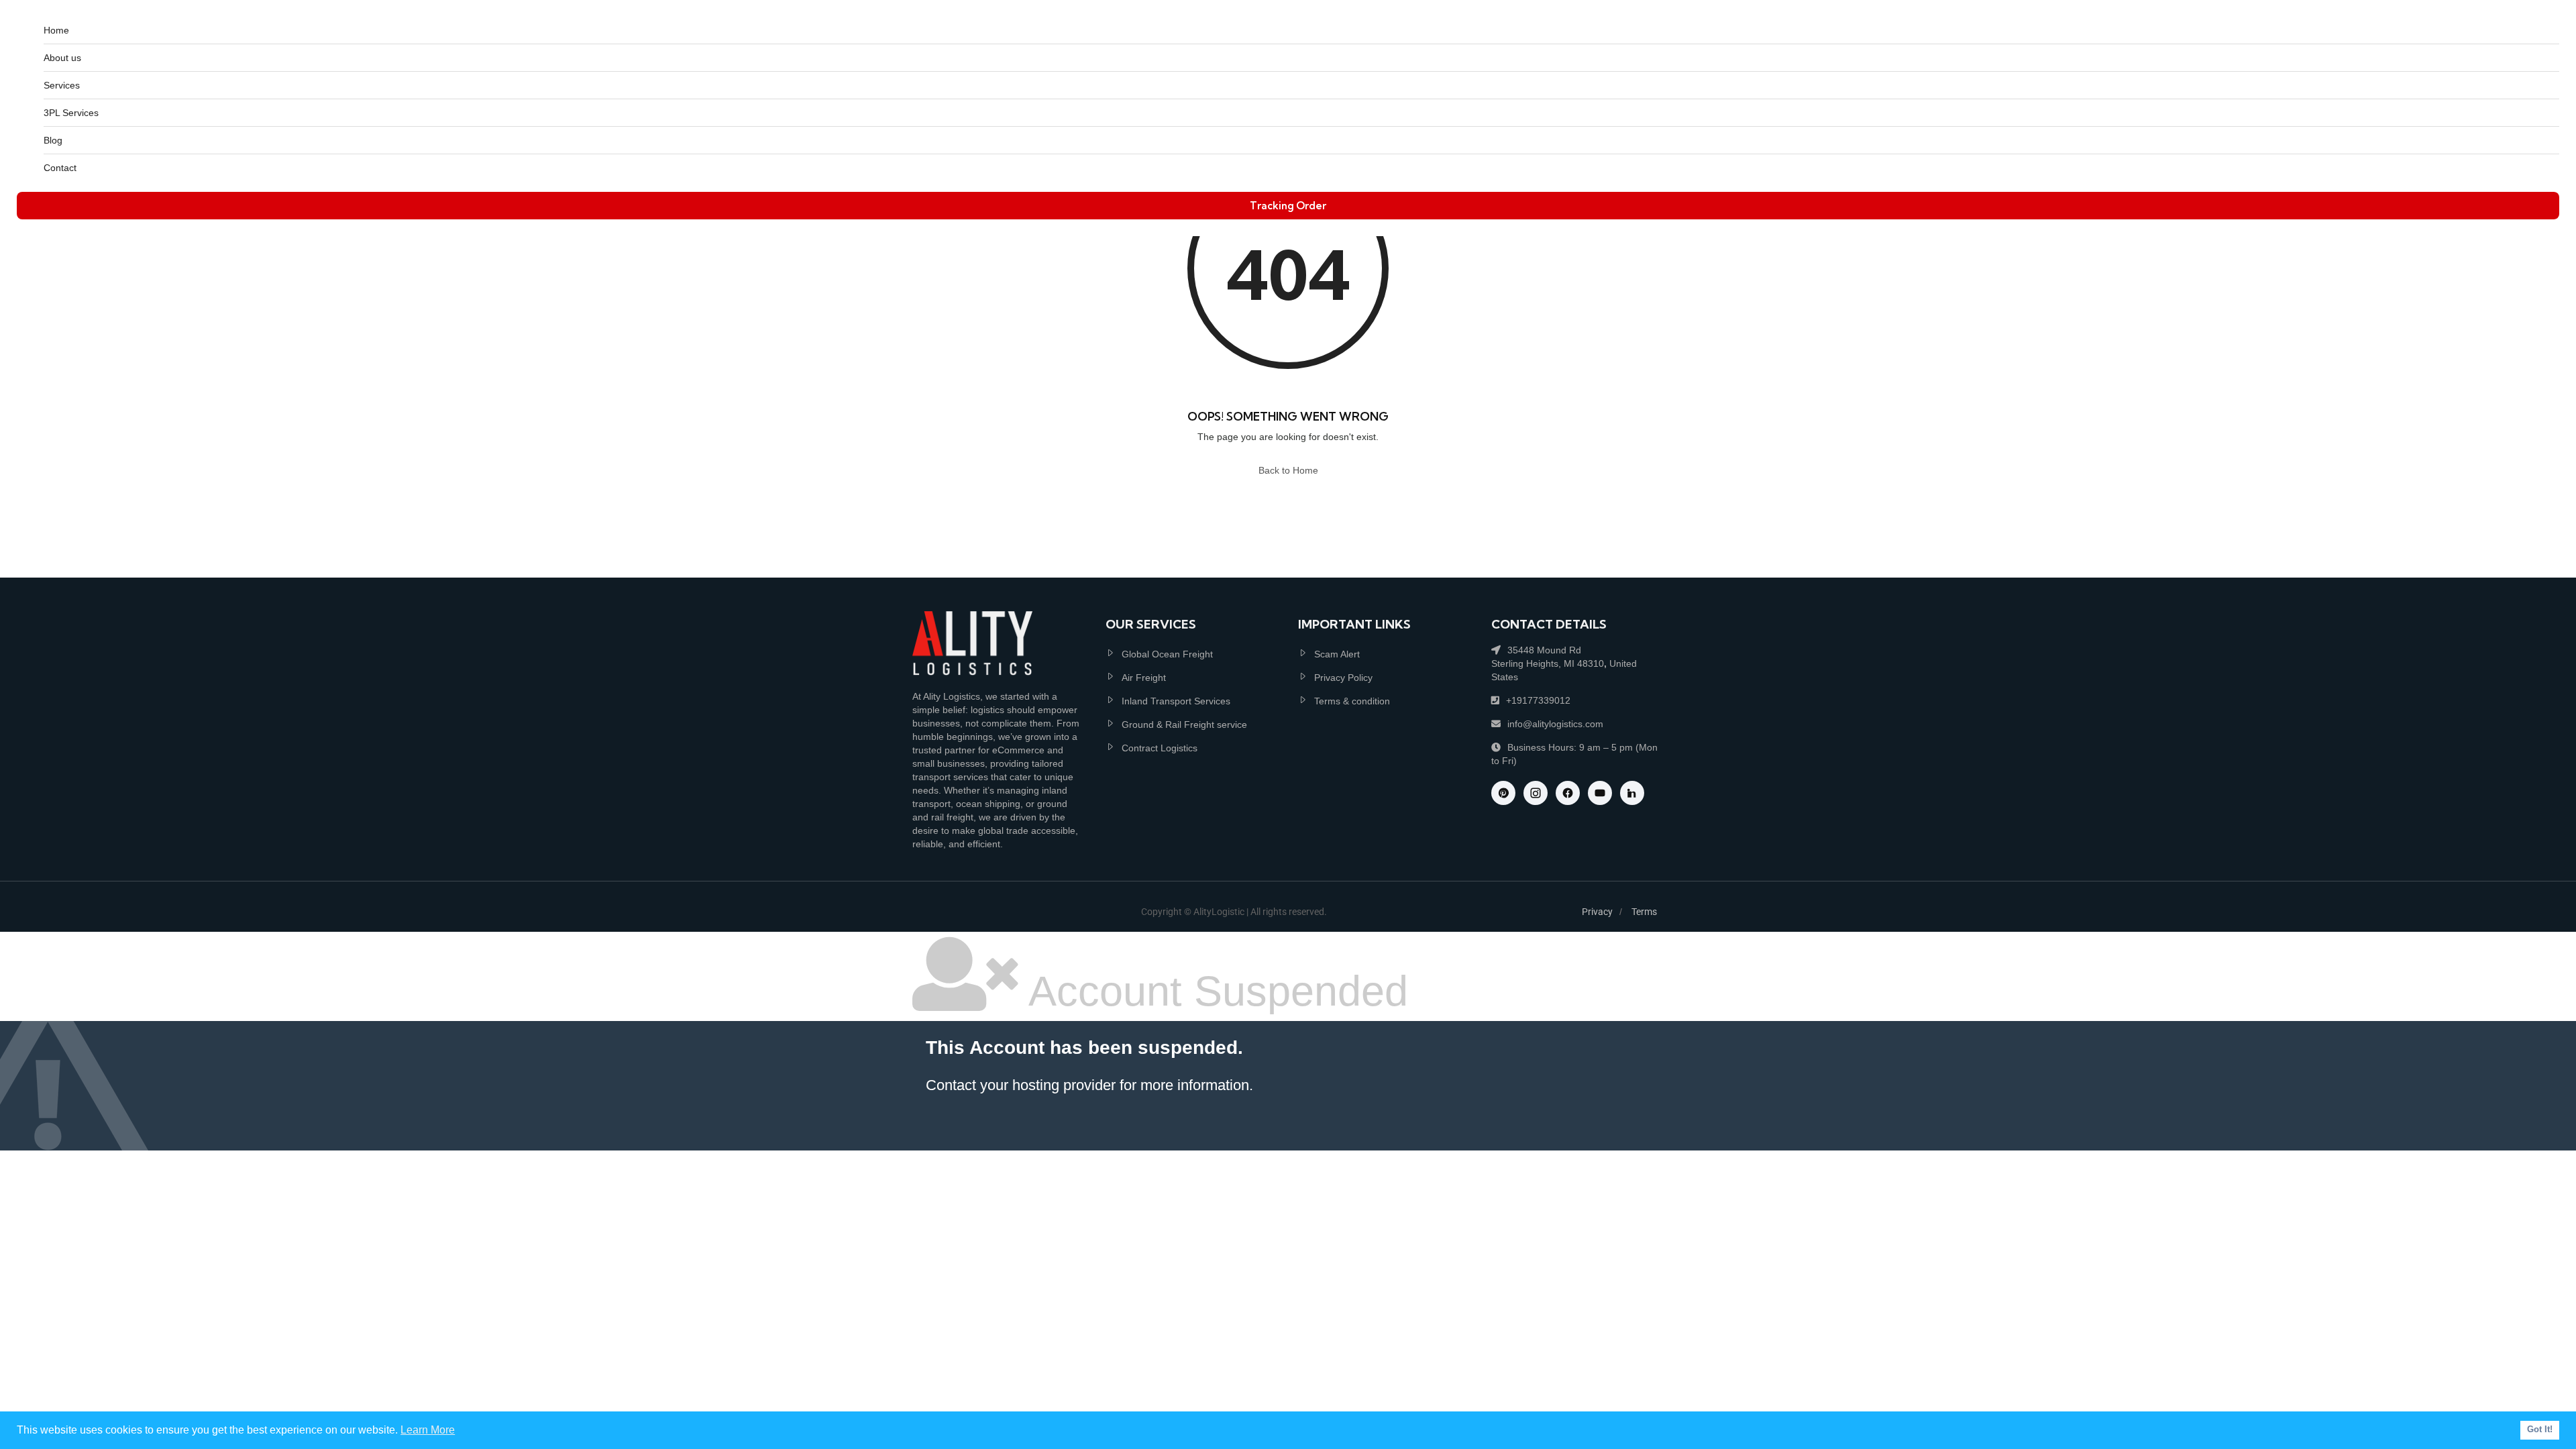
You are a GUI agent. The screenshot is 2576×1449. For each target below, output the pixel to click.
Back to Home (1288, 470)
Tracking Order (1288, 206)
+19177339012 (1538, 700)
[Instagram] (1536, 793)
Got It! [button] (2540, 1430)
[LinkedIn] (1632, 793)
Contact (60, 168)
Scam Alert (1337, 654)
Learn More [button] (428, 1430)
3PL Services (71, 113)
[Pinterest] (1503, 793)
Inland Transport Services (1176, 701)
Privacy (1597, 912)
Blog (53, 140)
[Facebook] (1568, 793)
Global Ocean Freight (1167, 654)
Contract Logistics (1160, 748)
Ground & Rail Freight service (1184, 724)
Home (56, 30)
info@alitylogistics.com (1555, 724)
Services (62, 85)
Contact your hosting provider (1021, 1085)
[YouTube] (1600, 793)
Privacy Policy (1343, 678)
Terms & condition (1352, 701)
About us (62, 58)
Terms (1644, 912)
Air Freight (1144, 678)
